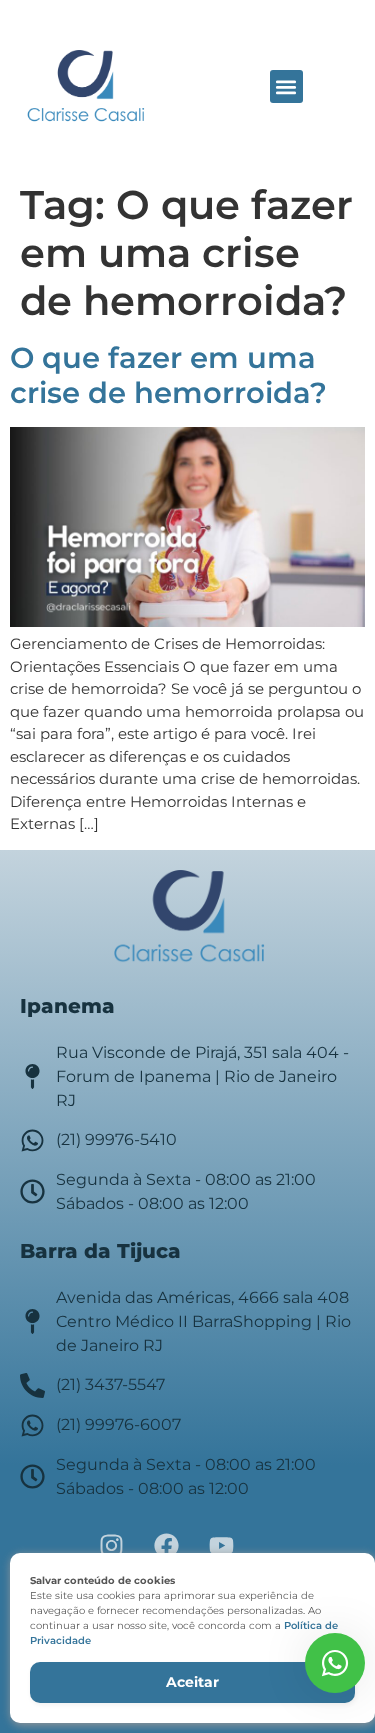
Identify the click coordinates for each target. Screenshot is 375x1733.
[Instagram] (112, 1546)
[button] (286, 86)
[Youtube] (222, 1546)
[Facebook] (167, 1546)
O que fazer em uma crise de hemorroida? (168, 375)
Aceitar (192, 1682)
